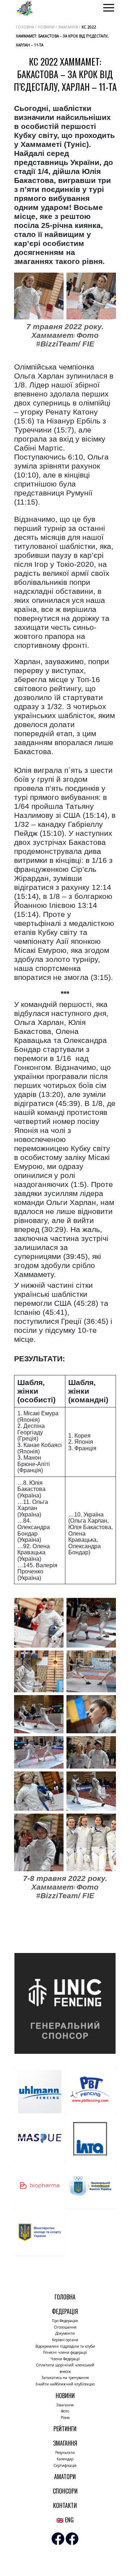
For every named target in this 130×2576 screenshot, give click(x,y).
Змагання (65, 2405)
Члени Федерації (65, 2359)
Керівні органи (65, 2340)
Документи (65, 2333)
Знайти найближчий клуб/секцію (65, 2384)
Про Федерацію (65, 2321)
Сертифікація (65, 2465)
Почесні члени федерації (65, 2352)
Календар (65, 2459)
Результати (65, 2452)
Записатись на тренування (65, 2378)
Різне (65, 2418)
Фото (65, 2411)
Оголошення (65, 2327)
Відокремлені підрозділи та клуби (65, 2346)
